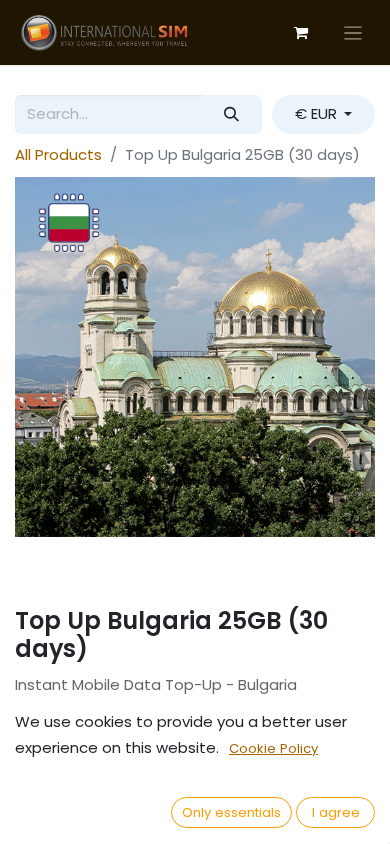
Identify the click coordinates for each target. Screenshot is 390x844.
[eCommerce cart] (301, 33)
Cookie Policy (273, 748)
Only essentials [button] (231, 812)
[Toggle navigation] (353, 32)
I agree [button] (336, 812)
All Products (58, 154)
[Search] (232, 114)
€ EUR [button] (318, 113)
